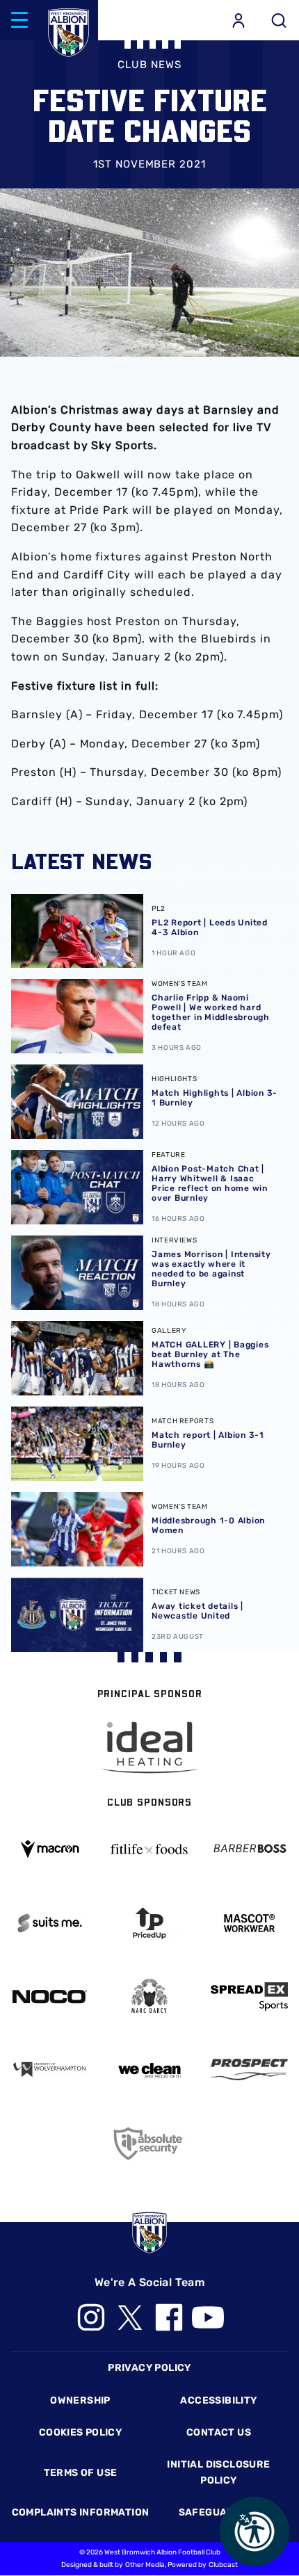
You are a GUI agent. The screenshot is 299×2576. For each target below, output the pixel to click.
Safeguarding (219, 2512)
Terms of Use (81, 2473)
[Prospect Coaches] (249, 2069)
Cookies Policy (80, 2432)
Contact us (219, 2432)
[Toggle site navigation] (19, 20)
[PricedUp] (149, 1923)
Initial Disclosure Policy (218, 2472)
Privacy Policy (149, 2368)
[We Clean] (149, 2069)
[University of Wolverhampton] (50, 2069)
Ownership (80, 2400)
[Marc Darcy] (149, 1996)
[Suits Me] (50, 1923)
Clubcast (223, 2565)
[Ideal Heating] (149, 1748)
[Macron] (50, 1849)
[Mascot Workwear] (249, 1923)
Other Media (145, 2565)
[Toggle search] (279, 20)
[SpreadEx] (249, 1996)
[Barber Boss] (249, 1849)
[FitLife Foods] (149, 1849)
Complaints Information (81, 2512)
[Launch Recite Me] (254, 2532)
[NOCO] (50, 1996)
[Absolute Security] (149, 2143)
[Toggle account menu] (239, 20)
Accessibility (218, 2400)
